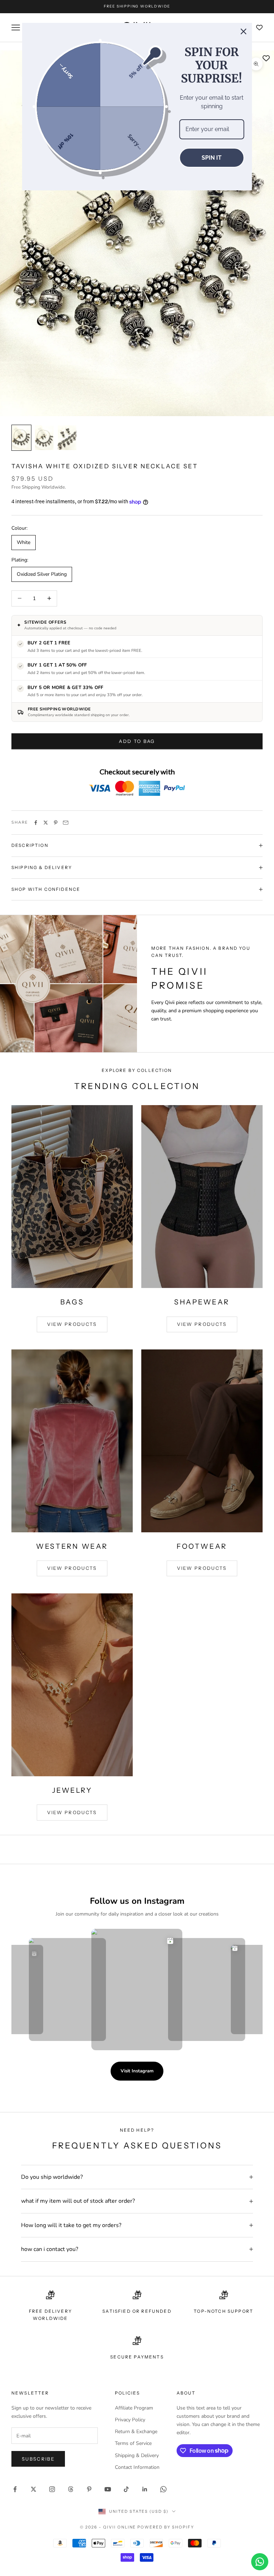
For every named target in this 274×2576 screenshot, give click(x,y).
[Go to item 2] (44, 438)
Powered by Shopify (166, 2527)
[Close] (244, 31)
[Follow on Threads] (71, 2489)
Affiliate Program (134, 2408)
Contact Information (137, 2467)
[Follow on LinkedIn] (145, 2489)
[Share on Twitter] (46, 823)
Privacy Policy (130, 2420)
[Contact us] (260, 2562)
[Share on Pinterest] (56, 823)
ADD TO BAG (137, 741)
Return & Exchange (136, 2432)
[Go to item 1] (21, 438)
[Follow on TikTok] (126, 2489)
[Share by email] (66, 823)
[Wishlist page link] (259, 28)
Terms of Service (133, 2443)
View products (72, 1324)
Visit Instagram (137, 2071)
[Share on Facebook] (36, 823)
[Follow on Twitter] (34, 2489)
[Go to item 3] (67, 438)
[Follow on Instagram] (52, 2489)
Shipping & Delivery (137, 2455)
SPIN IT (212, 158)
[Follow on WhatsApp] (163, 2489)
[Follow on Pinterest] (89, 2489)
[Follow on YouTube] (108, 2489)
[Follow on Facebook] (15, 2489)
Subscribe (38, 2459)
